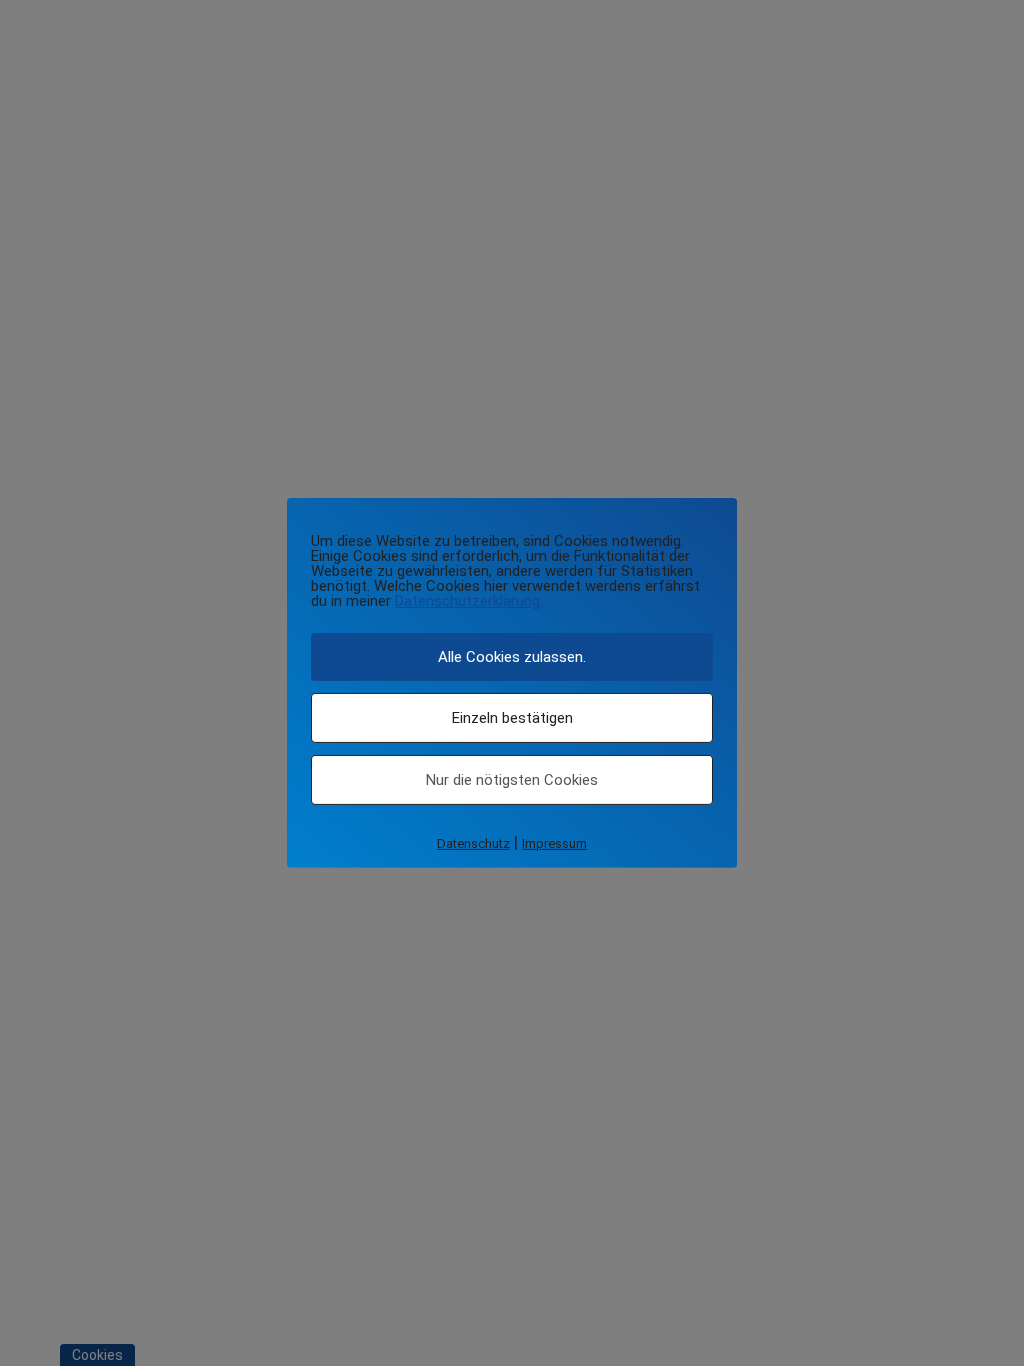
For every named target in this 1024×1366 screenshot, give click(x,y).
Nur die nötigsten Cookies (512, 780)
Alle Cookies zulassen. (512, 657)
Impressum (554, 843)
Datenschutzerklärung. (469, 601)
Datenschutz (473, 843)
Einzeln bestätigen (512, 718)
